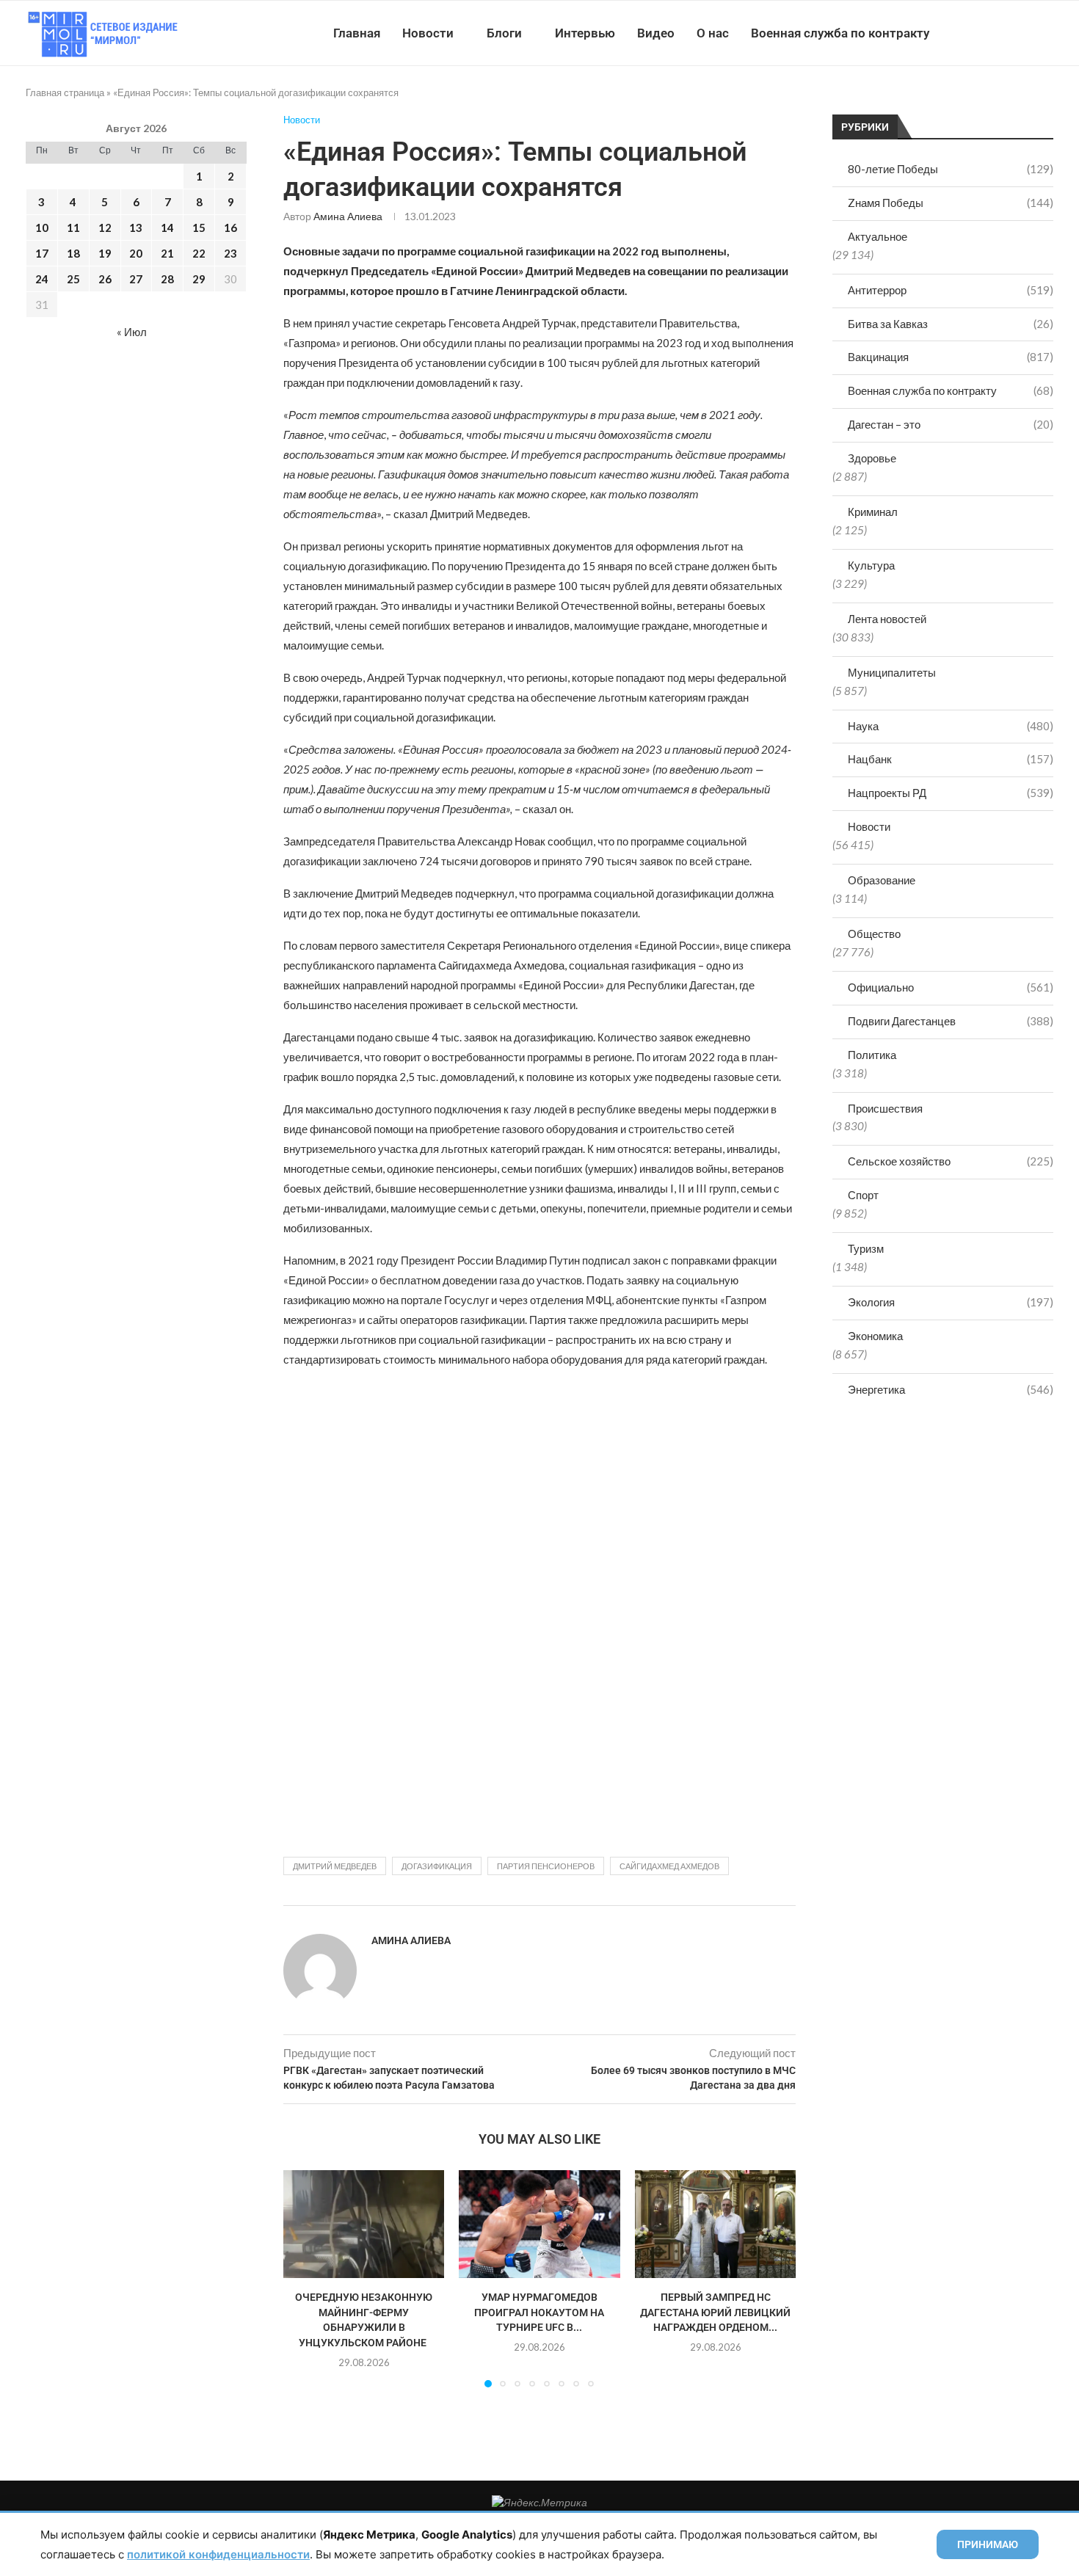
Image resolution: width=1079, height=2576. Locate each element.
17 (42, 253)
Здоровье (872, 458)
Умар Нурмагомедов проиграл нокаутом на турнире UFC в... (539, 2313)
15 (199, 228)
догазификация (437, 1866)
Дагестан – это (951, 424)
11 (73, 228)
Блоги (504, 33)
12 (105, 228)
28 (167, 279)
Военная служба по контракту (840, 33)
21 (167, 253)
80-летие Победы (951, 169)
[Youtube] (977, 33)
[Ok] (1024, 33)
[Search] (1046, 33)
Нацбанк (951, 759)
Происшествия (885, 1108)
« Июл (132, 332)
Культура (871, 565)
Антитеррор (951, 290)
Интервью (585, 33)
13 (136, 228)
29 (199, 279)
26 (105, 279)
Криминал (873, 512)
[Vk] (993, 33)
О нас (713, 33)
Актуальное (878, 236)
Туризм (866, 1248)
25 (73, 279)
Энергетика (951, 1389)
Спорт (863, 1195)
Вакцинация (951, 357)
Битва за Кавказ (951, 324)
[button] (303, 2278)
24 (42, 279)
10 (42, 228)
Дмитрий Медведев (335, 1866)
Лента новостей (887, 619)
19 (105, 253)
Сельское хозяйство (951, 1161)
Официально (951, 987)
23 (230, 253)
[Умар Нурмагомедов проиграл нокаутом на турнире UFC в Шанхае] (539, 2224)
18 (73, 253)
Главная (357, 33)
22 (199, 253)
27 (136, 279)
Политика (872, 1055)
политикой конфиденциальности (218, 2554)
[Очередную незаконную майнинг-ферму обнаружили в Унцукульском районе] (364, 2224)
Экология (951, 1302)
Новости (428, 33)
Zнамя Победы (951, 203)
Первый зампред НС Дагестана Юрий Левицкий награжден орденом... (715, 2313)
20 (136, 253)
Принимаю (988, 2544)
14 (167, 228)
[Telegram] (1008, 33)
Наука (951, 726)
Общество (874, 934)
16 (230, 228)
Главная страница (65, 92)
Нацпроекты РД (951, 793)
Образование (882, 880)
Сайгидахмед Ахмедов (669, 1866)
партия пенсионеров (546, 1866)
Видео (656, 33)
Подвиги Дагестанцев (951, 1021)
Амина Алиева (348, 216)
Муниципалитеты (892, 672)
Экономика (875, 1336)
